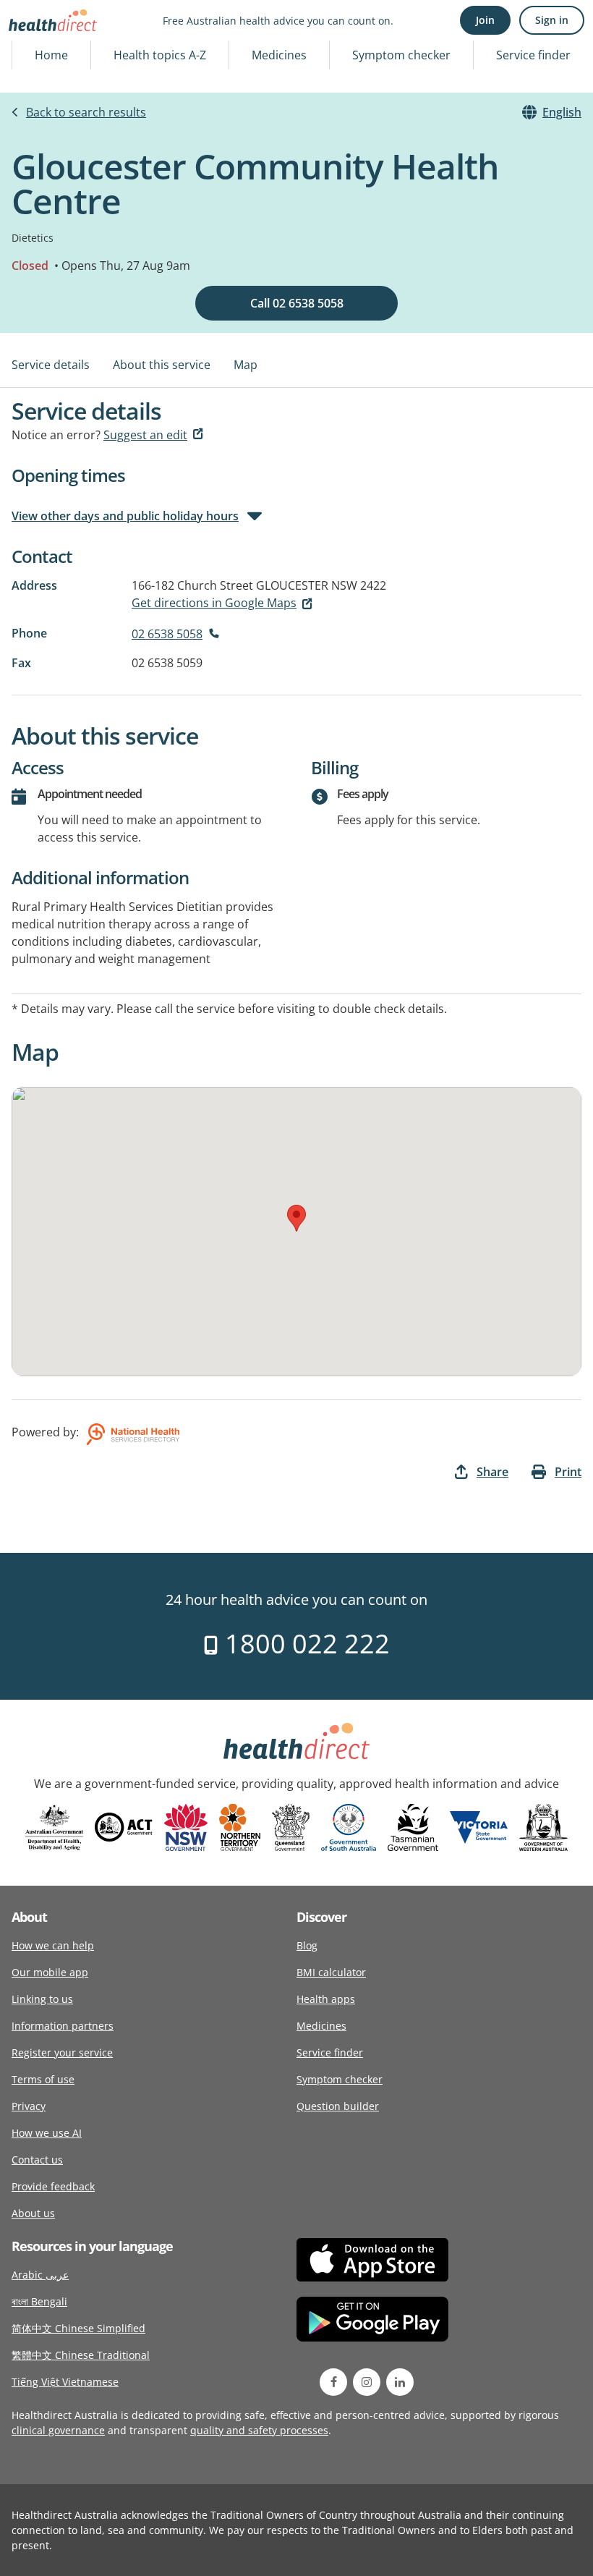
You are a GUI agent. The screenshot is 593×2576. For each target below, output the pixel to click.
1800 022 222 (304, 1644)
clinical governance (58, 2430)
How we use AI (47, 2133)
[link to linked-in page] (400, 2382)
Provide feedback (53, 2186)
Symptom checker (401, 55)
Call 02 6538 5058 (297, 303)
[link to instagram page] (367, 2382)
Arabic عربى (40, 2275)
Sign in (552, 20)
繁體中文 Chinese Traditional (81, 2355)
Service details (51, 365)
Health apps (326, 1999)
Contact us (37, 2160)
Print (568, 1472)
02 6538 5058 (167, 634)
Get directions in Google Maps (214, 603)
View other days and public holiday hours (125, 516)
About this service (162, 365)
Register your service (62, 2052)
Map (246, 365)
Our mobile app (50, 1972)
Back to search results (86, 112)
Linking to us (42, 1999)
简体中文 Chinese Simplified (78, 2328)
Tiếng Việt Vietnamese (65, 2382)
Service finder (533, 55)
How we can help (53, 1945)
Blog (307, 1945)
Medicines (279, 55)
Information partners (63, 2026)
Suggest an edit (145, 435)
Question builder (338, 2106)
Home (51, 55)
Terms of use (43, 2079)
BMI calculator (331, 1972)
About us (33, 2213)
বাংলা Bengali (39, 2301)
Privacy (29, 2106)
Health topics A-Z (160, 55)
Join (485, 20)
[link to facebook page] (333, 2382)
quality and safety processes (259, 2430)
